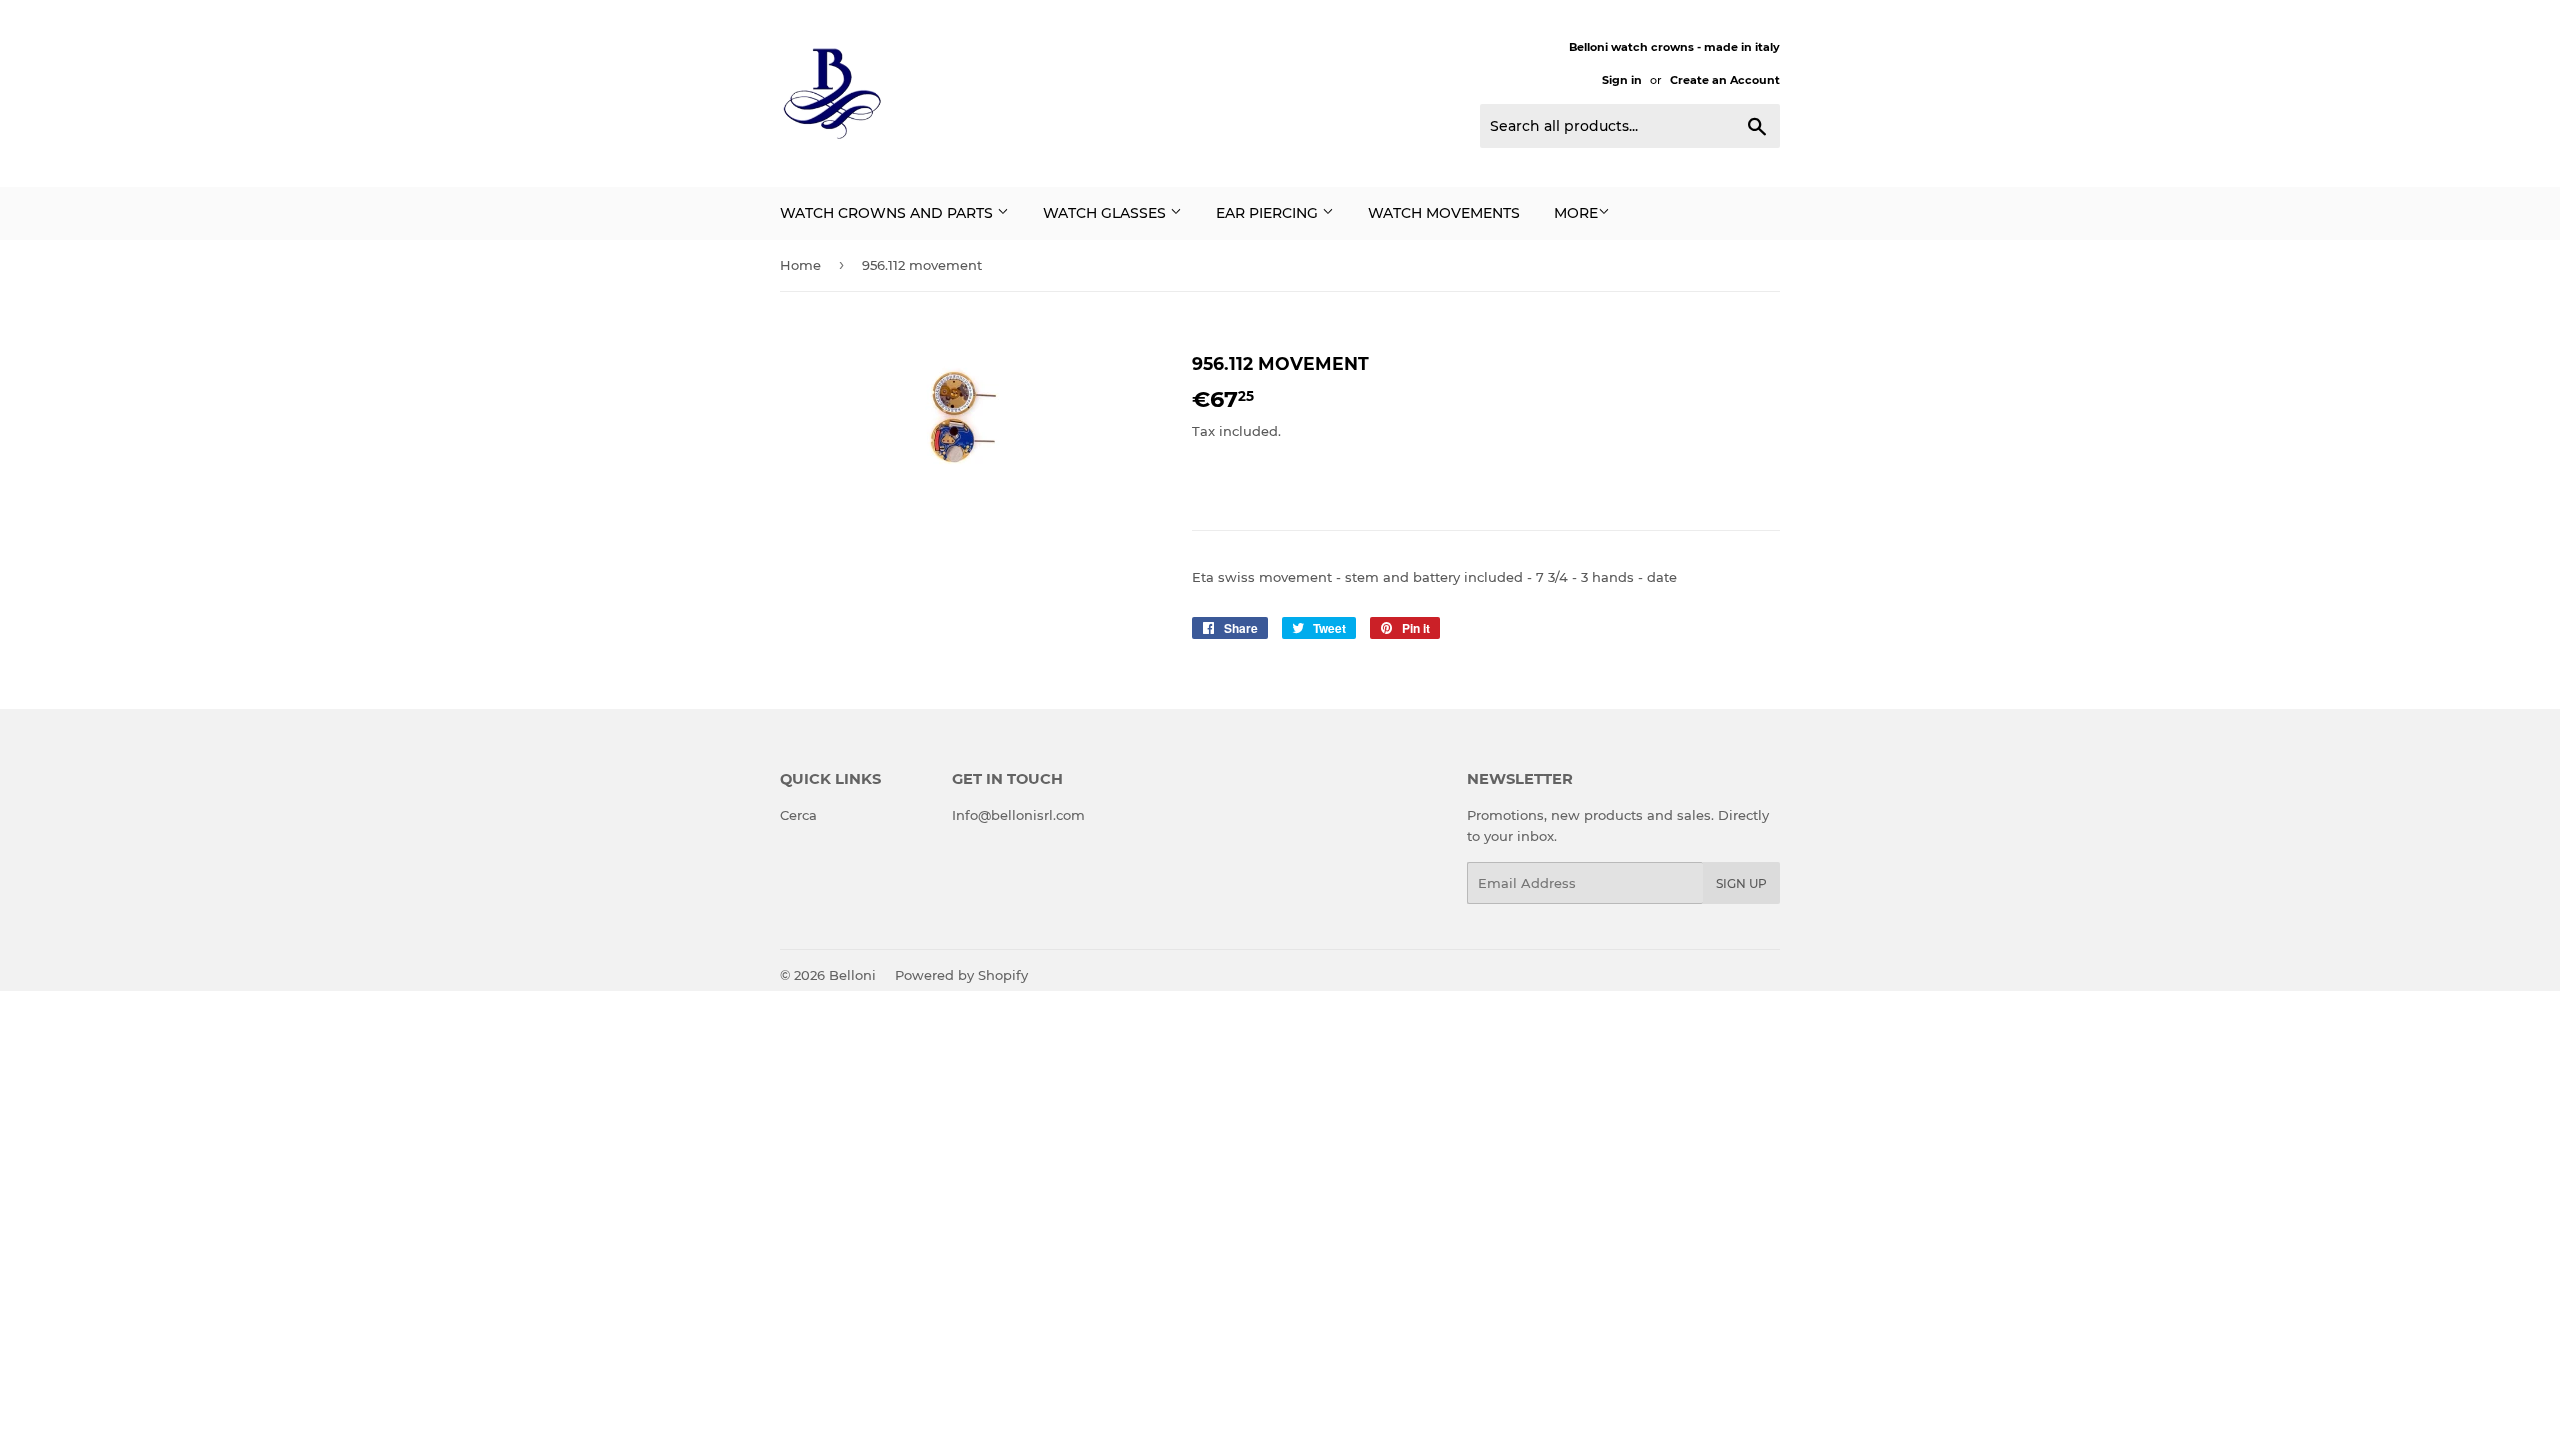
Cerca (798, 815)
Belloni (852, 975)
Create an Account (1725, 80)
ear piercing (1269, 213)
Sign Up (1741, 883)
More (1576, 213)
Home (800, 265)
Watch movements (1444, 213)
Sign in (1622, 80)
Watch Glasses (1106, 213)
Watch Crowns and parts (888, 213)
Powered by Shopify (961, 975)
